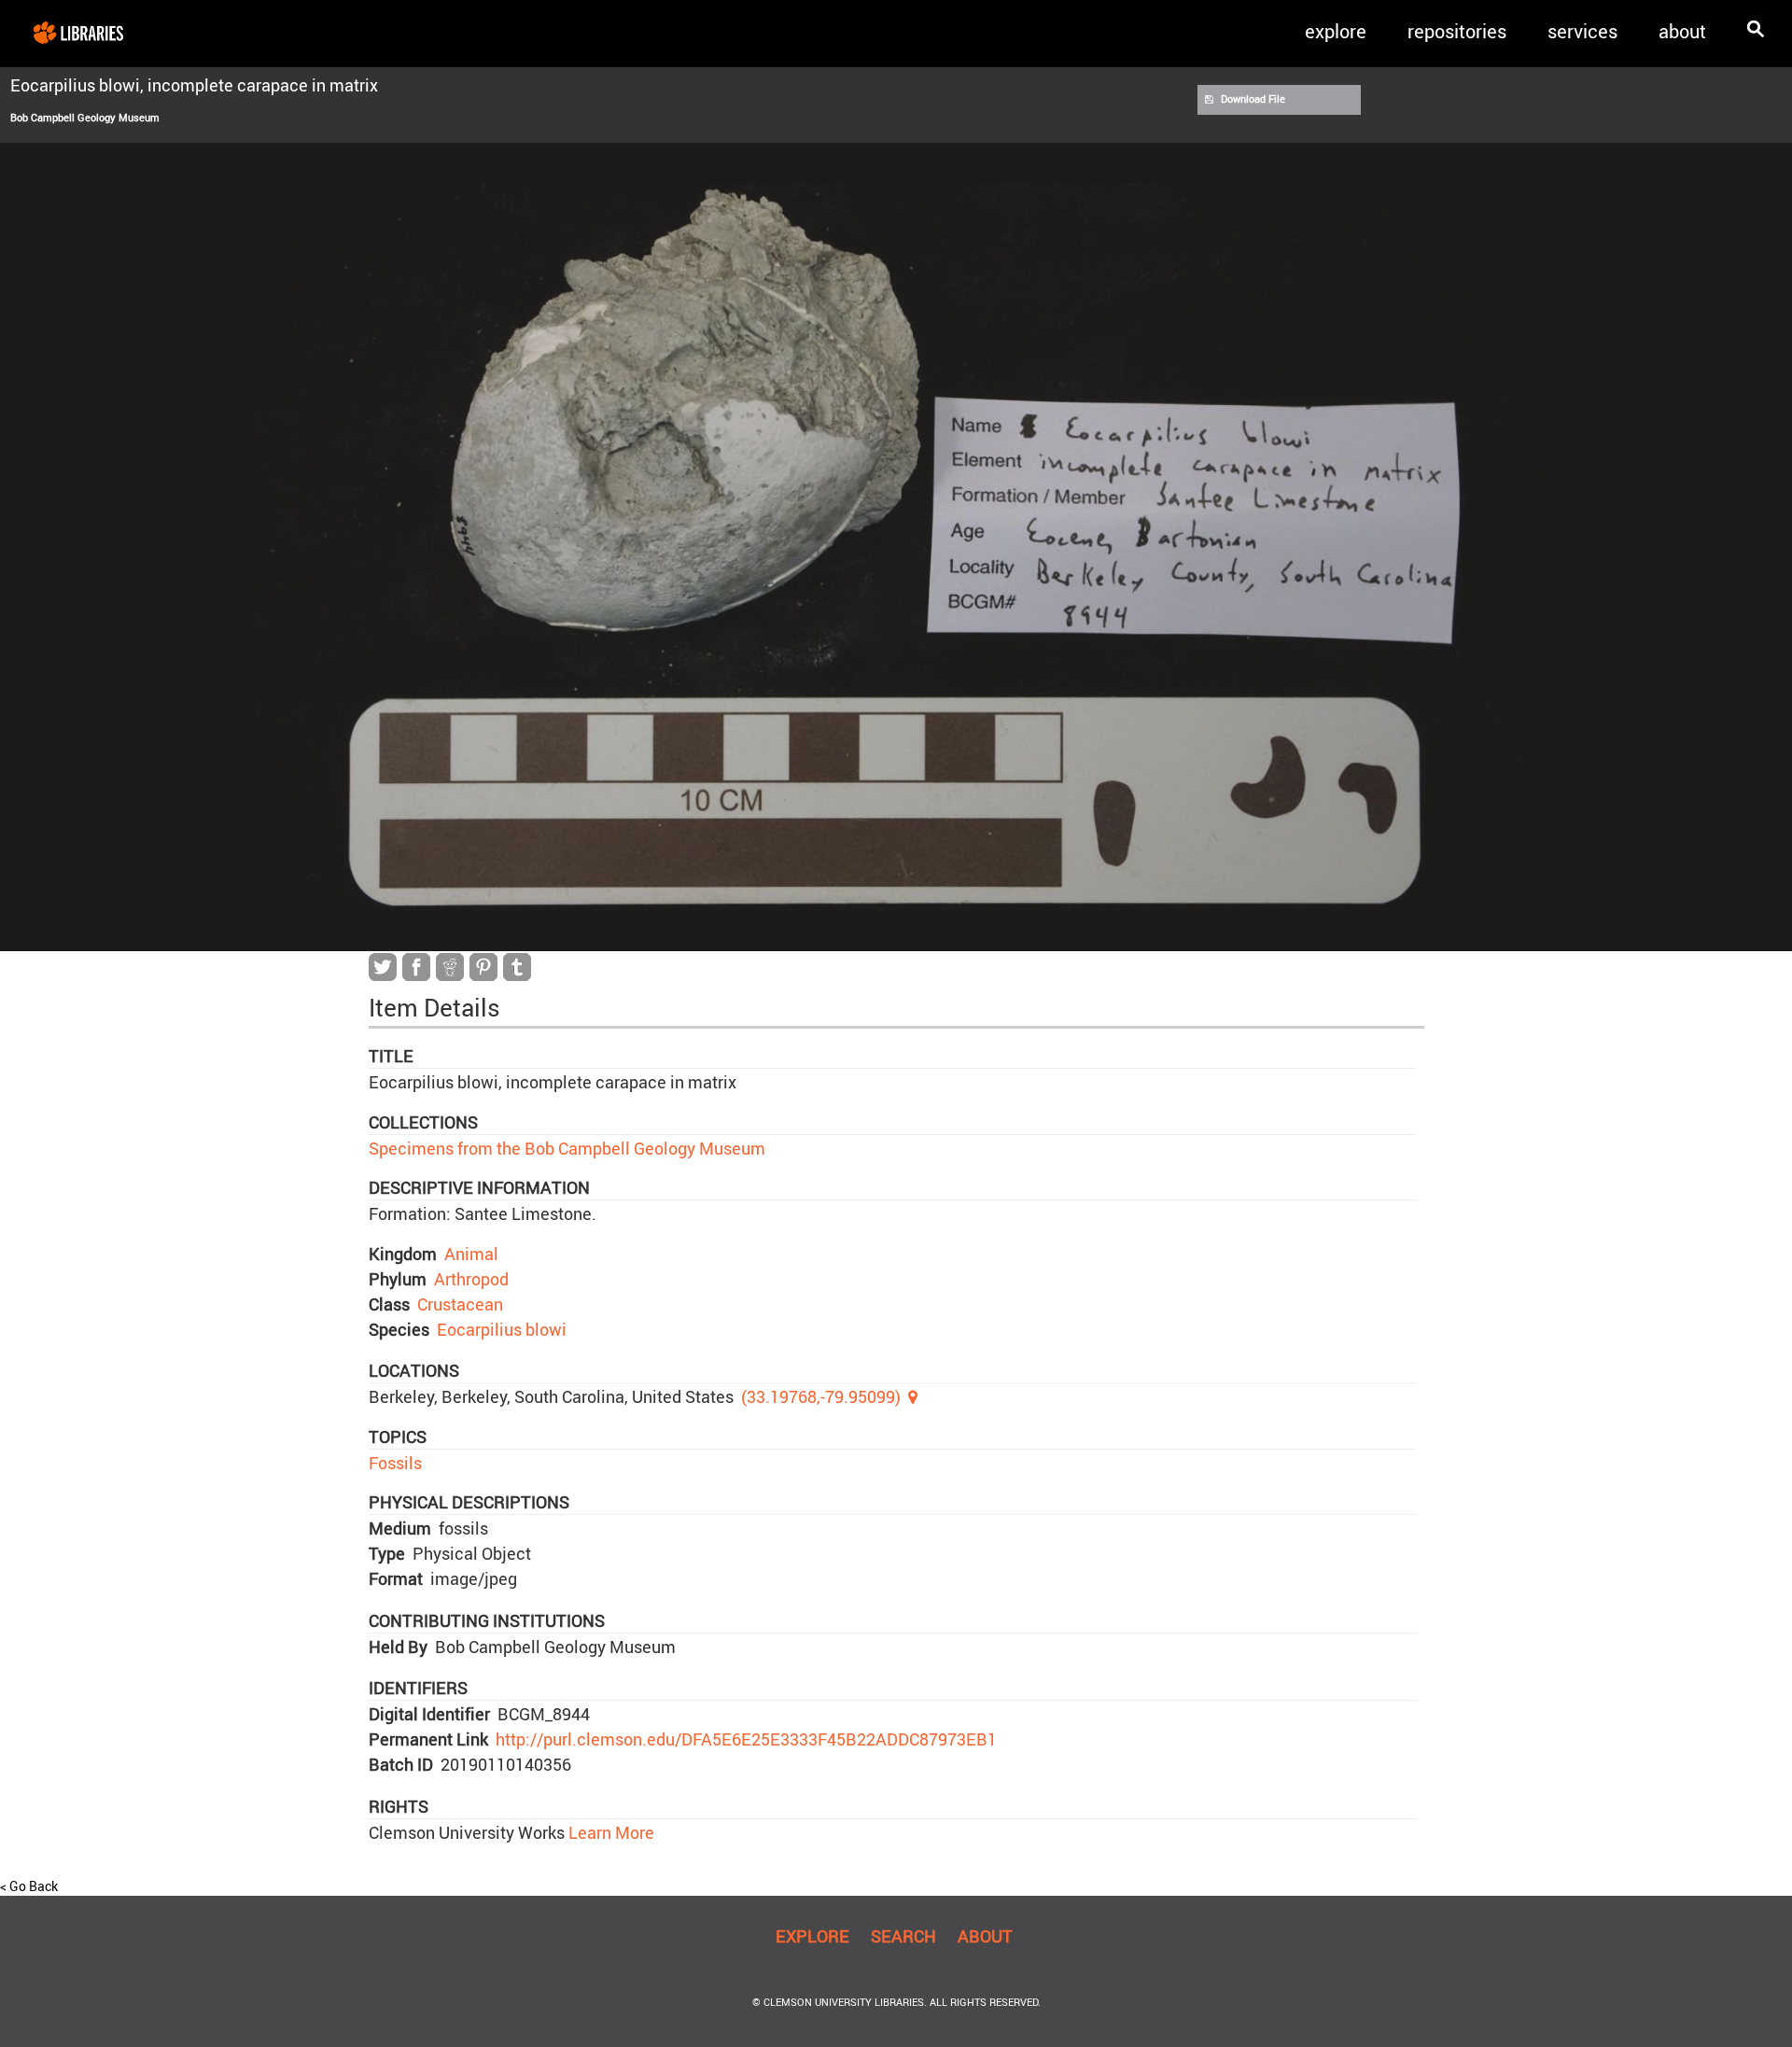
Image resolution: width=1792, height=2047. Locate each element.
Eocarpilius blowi (502, 1329)
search (903, 1936)
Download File (1253, 99)
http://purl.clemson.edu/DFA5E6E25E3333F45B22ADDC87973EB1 (746, 1739)
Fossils (395, 1463)
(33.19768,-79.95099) (821, 1396)
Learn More (609, 1832)
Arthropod (471, 1279)
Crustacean (460, 1304)
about (1682, 31)
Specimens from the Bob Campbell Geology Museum (567, 1148)
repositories (1457, 31)
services (1582, 31)
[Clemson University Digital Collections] (78, 32)
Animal (471, 1254)
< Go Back (29, 1886)
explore (1336, 31)
